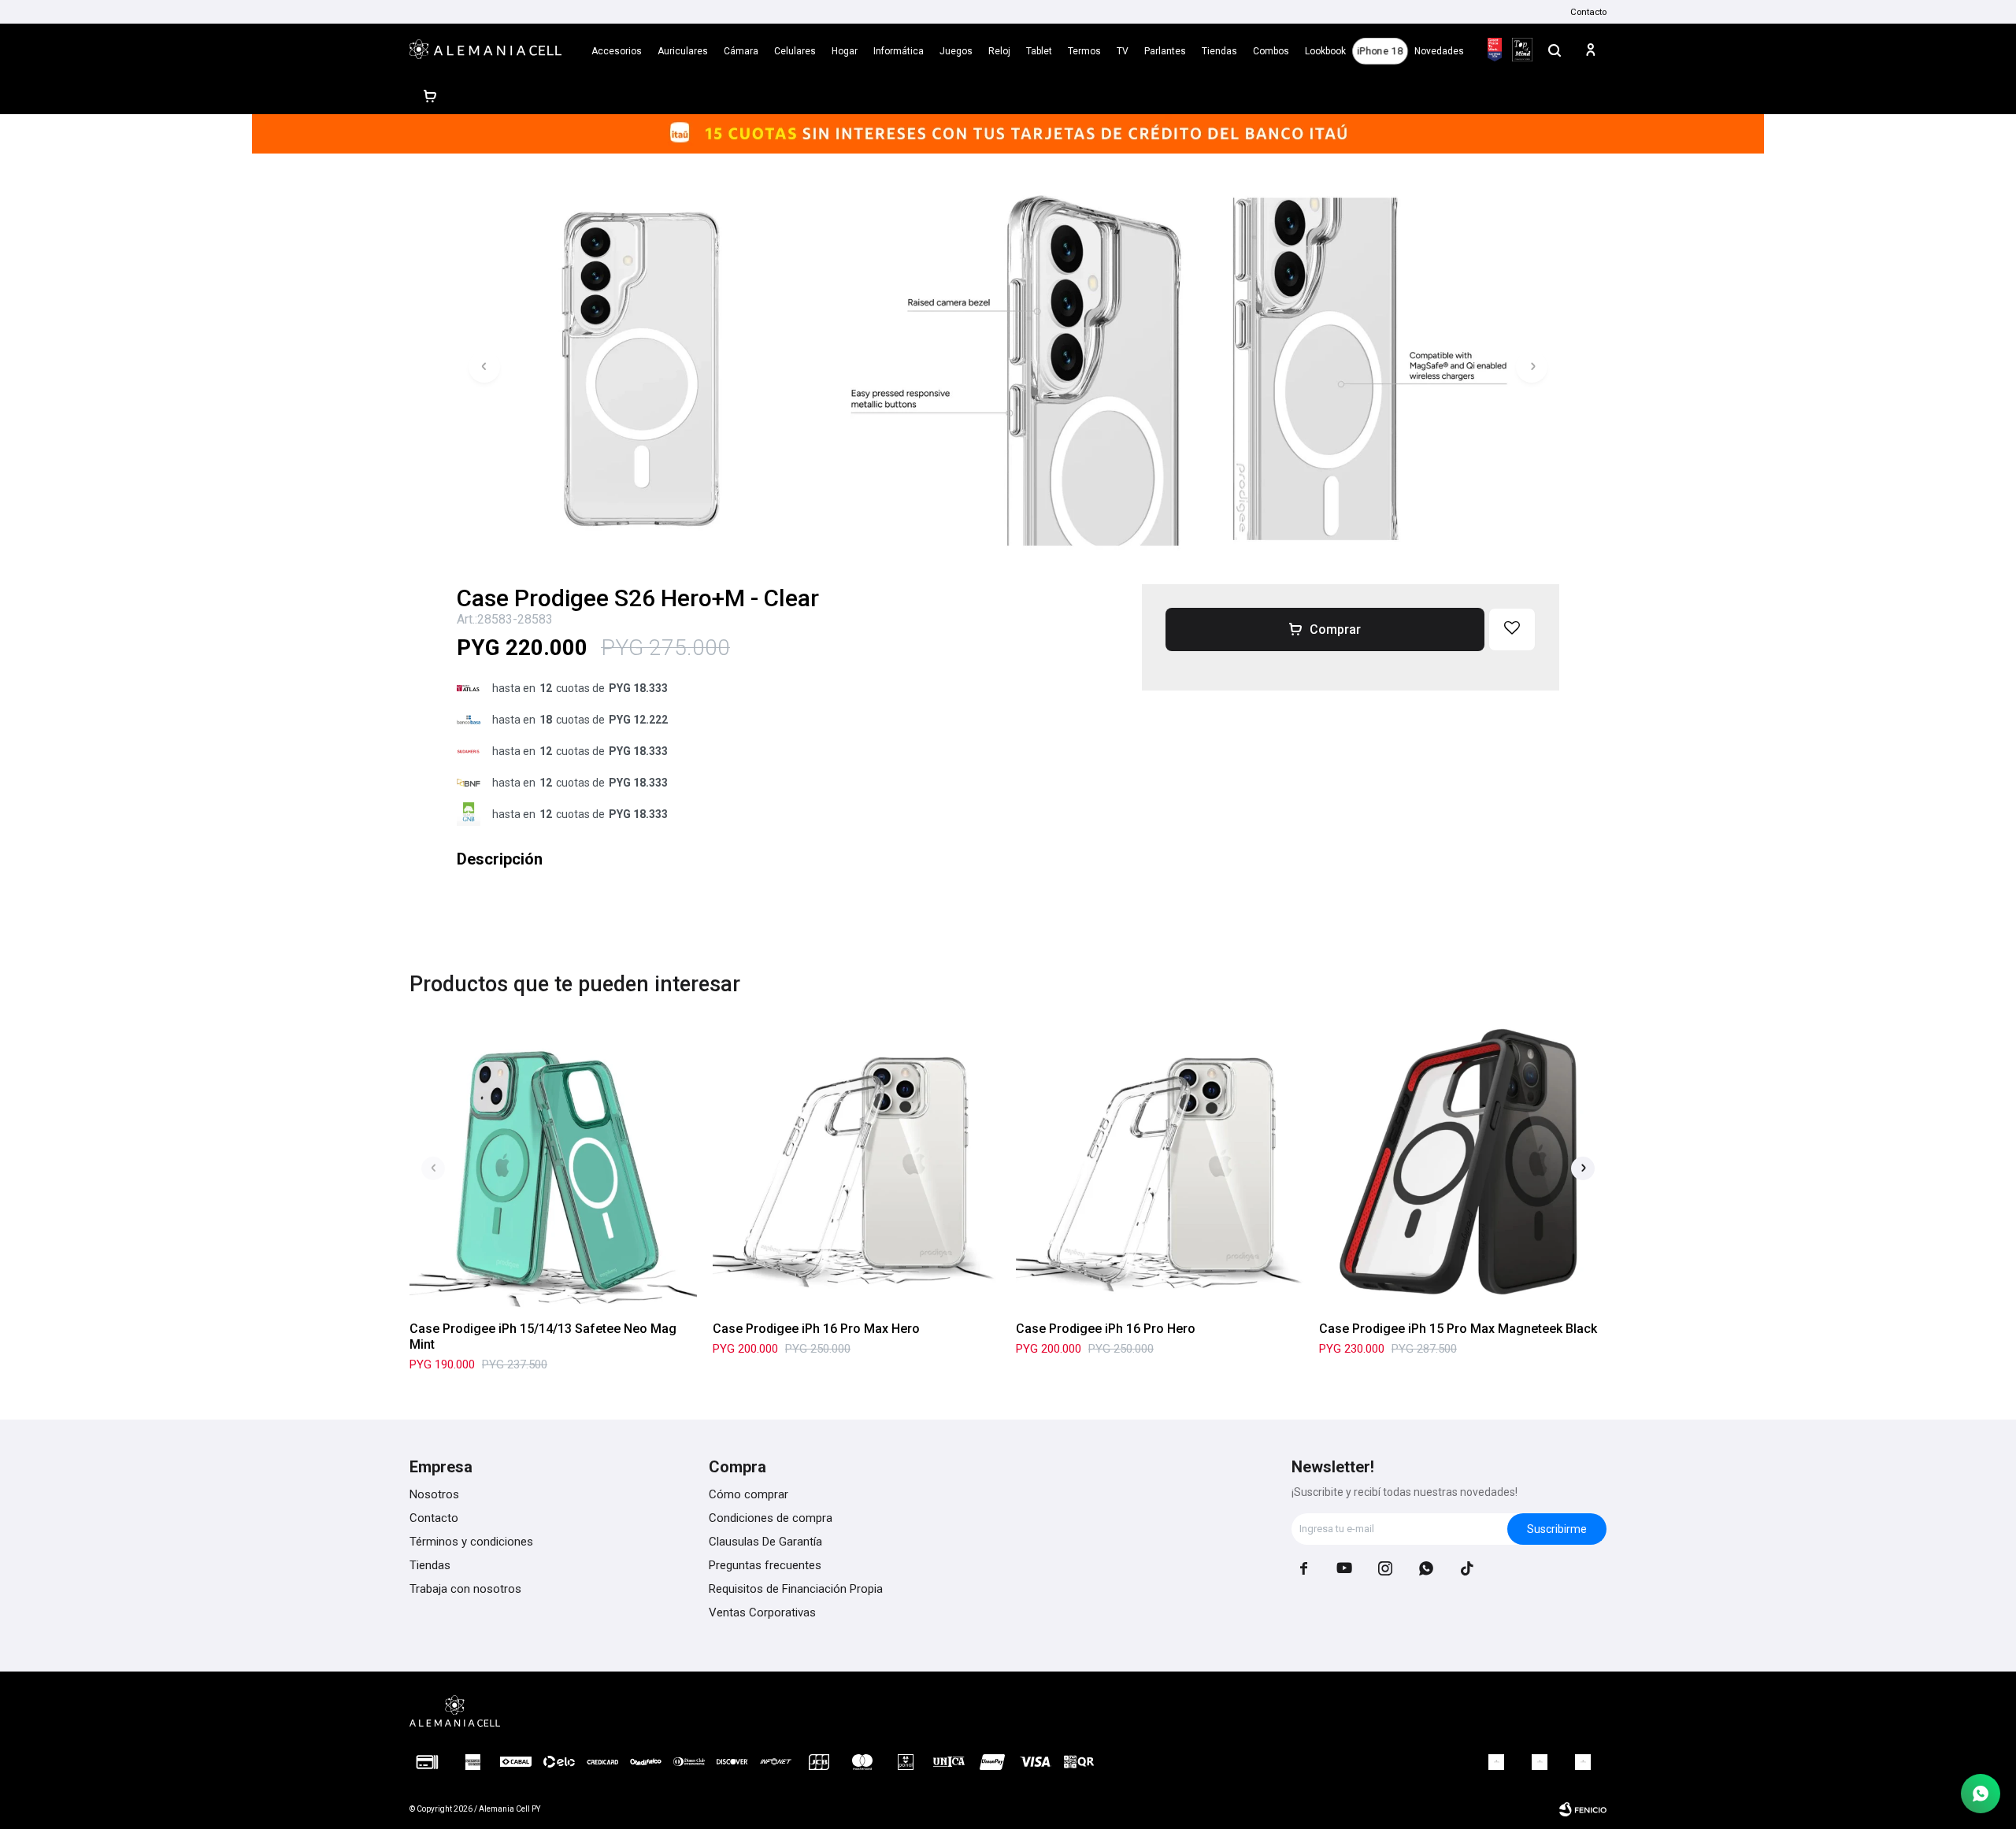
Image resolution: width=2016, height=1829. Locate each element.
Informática (899, 51)
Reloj (999, 51)
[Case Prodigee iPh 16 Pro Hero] (1160, 1166)
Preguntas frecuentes (765, 1565)
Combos (1271, 51)
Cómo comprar (749, 1494)
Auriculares (683, 51)
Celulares (795, 51)
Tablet (1039, 51)
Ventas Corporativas (762, 1612)
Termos (1084, 51)
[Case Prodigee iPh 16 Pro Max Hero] (856, 1166)
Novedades (1439, 51)
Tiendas (1219, 51)
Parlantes (1165, 51)
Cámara (741, 51)
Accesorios (617, 51)
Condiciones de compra (771, 1518)
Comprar (1335, 629)
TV (1123, 51)
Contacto (1588, 12)
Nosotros (434, 1494)
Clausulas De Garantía (765, 1542)
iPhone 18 (1380, 51)
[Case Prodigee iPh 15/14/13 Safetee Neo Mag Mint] (553, 1166)
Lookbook (1325, 51)
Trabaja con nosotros (465, 1589)
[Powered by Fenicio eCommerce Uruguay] (1583, 1809)
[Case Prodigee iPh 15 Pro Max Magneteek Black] (1463, 1166)
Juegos (956, 51)
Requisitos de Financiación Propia (796, 1589)
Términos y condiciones (471, 1542)
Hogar (845, 51)
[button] (1555, 50)
